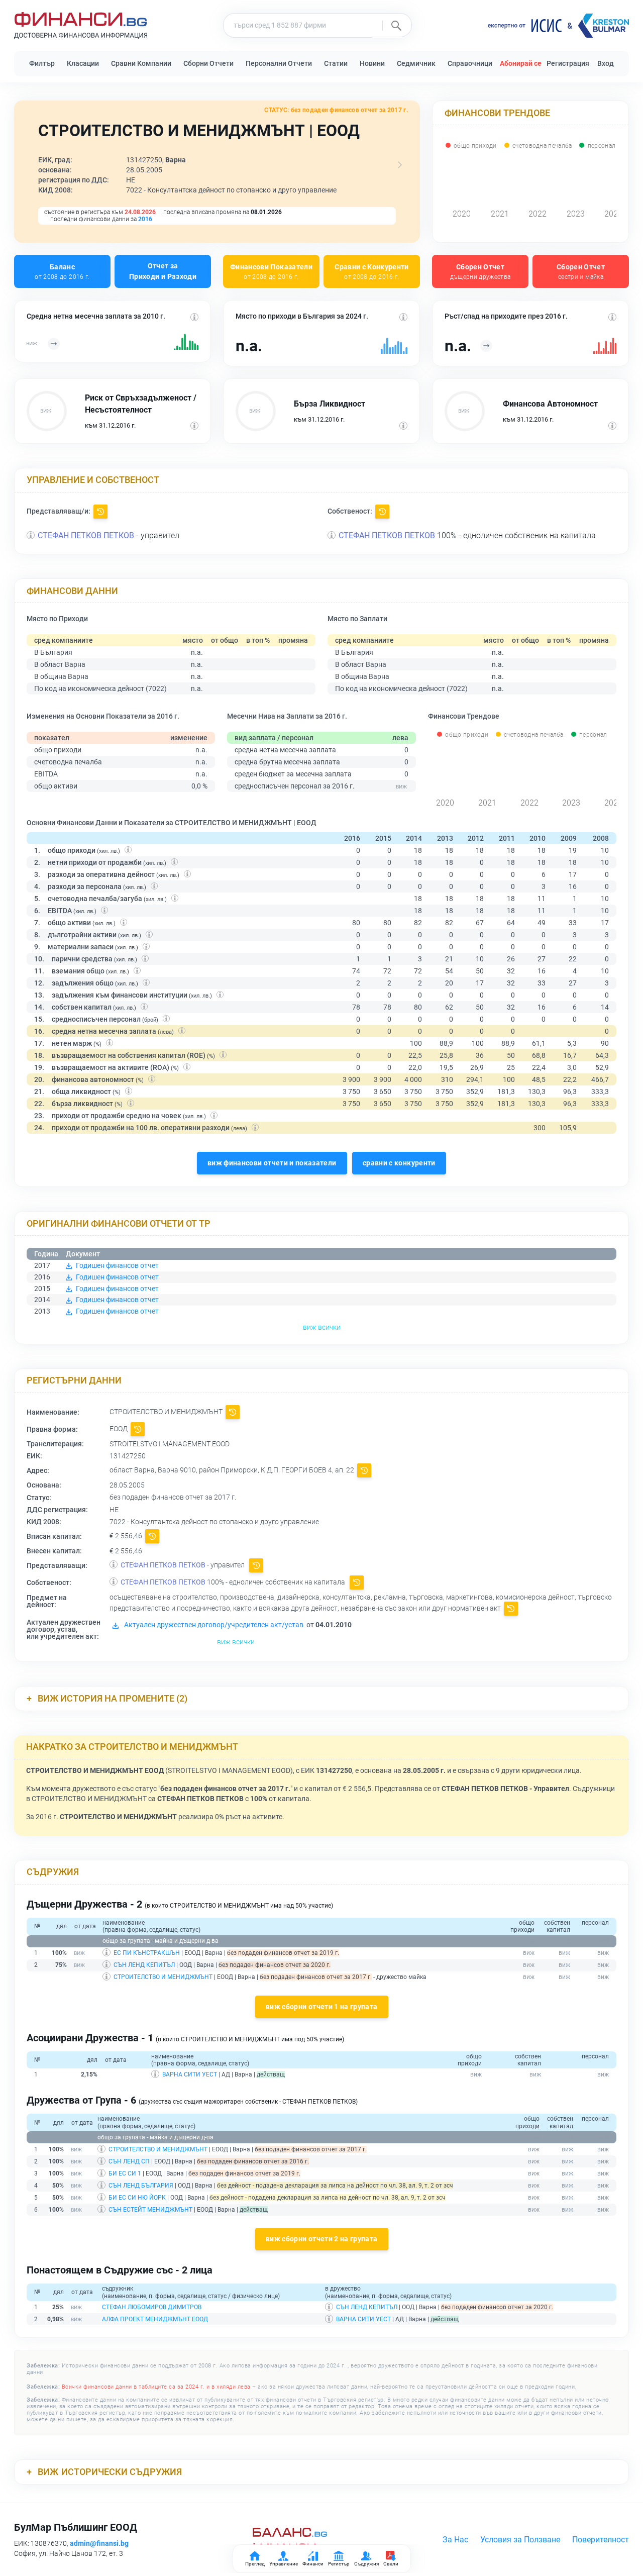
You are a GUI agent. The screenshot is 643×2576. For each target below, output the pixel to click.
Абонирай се (521, 63)
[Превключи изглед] (400, 165)
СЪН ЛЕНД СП (129, 2161)
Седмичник (416, 63)
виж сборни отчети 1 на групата (322, 2007)
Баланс (62, 271)
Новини (372, 63)
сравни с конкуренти (399, 1163)
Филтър (42, 63)
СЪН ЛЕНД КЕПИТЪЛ (144, 1965)
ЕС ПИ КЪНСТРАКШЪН (147, 1953)
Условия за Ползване (520, 2540)
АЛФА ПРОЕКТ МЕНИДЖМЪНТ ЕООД (155, 2319)
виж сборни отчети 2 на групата (322, 2239)
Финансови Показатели (271, 271)
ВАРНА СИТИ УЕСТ (190, 2074)
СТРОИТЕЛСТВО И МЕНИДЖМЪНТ (163, 1977)
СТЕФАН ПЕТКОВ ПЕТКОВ (86, 535)
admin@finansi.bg (99, 2543)
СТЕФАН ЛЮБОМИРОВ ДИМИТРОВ (152, 2307)
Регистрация (568, 63)
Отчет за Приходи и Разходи (163, 271)
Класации (83, 63)
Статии (336, 63)
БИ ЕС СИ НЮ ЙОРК (137, 2198)
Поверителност (601, 2540)
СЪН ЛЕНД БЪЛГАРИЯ (141, 2186)
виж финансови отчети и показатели (272, 1163)
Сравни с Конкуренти (372, 271)
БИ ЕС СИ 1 (125, 2173)
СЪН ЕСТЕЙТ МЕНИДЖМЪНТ (150, 2210)
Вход (606, 63)
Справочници (470, 63)
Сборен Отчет (480, 271)
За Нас (455, 2540)
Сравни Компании (141, 63)
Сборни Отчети (208, 63)
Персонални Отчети (279, 63)
